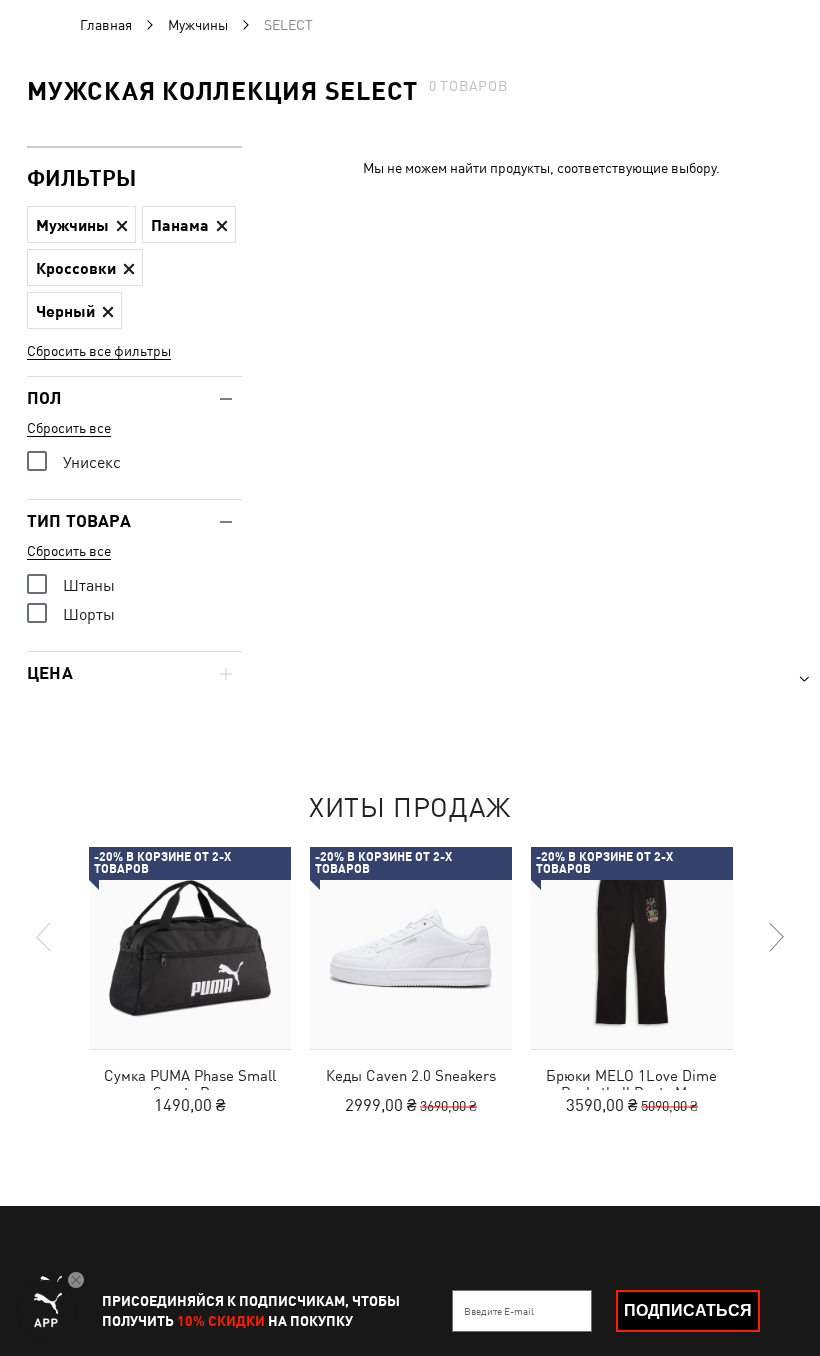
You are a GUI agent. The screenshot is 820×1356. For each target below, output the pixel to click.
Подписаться (688, 1310)
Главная (106, 25)
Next (775, 937)
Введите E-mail (499, 1311)
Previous (45, 937)
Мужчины (198, 25)
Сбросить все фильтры (99, 351)
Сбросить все (69, 428)
